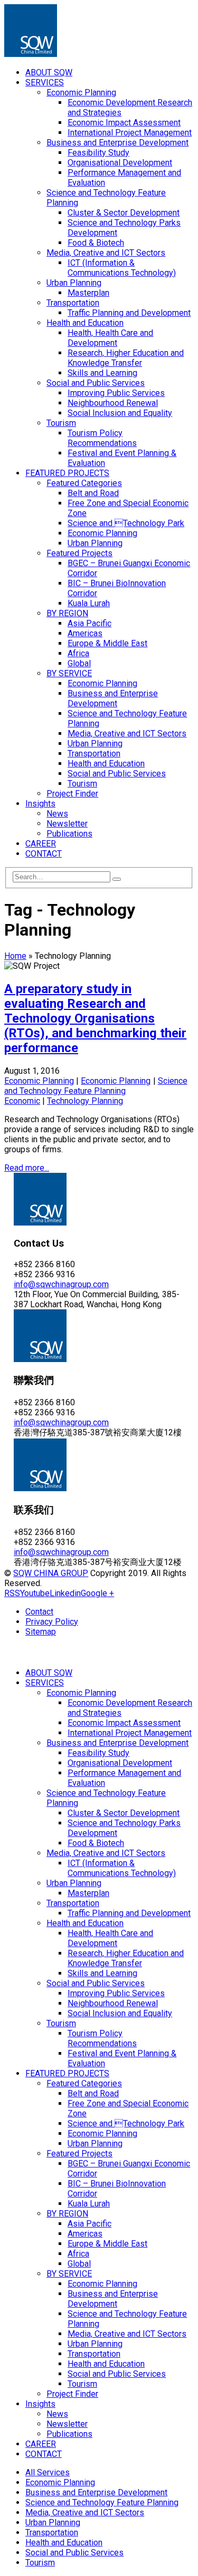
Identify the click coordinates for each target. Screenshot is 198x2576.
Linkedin (65, 1593)
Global (79, 663)
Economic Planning (81, 93)
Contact (39, 1612)
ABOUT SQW (49, 72)
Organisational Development (120, 163)
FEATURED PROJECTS (67, 473)
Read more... (27, 1168)
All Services (48, 2472)
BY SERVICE (69, 673)
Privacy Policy (52, 1622)
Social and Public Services (96, 383)
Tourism (61, 423)
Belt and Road (93, 493)
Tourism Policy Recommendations (102, 438)
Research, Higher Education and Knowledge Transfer (126, 358)
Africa (78, 653)
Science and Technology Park (126, 523)
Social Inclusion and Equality (120, 413)
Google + (97, 1593)
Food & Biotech (96, 243)
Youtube (35, 1593)
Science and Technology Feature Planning (96, 1086)
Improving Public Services (116, 393)
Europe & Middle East (107, 643)
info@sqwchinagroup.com (61, 1284)
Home (15, 956)
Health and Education (85, 323)
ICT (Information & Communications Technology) (122, 268)
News (57, 814)
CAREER (41, 844)
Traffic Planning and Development (129, 313)
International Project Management (130, 133)
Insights (40, 804)
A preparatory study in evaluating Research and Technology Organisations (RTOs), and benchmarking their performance (95, 1018)
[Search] (117, 879)
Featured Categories (84, 483)
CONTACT (44, 854)
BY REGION (67, 613)
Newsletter (67, 824)
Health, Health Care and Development (110, 338)
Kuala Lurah (89, 603)
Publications (69, 834)
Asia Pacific (89, 623)
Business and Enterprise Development (117, 143)
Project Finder (72, 794)
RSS (12, 1593)
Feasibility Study (98, 153)
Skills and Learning (102, 373)
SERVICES (45, 82)
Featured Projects (79, 553)
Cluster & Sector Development (124, 213)
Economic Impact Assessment (124, 123)
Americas (85, 633)
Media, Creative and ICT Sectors (106, 253)
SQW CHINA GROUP (51, 1573)
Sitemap (41, 1632)
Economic (22, 1101)
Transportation (73, 303)
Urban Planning (74, 283)
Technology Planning (85, 1101)
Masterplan (88, 293)
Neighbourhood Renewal (113, 403)
